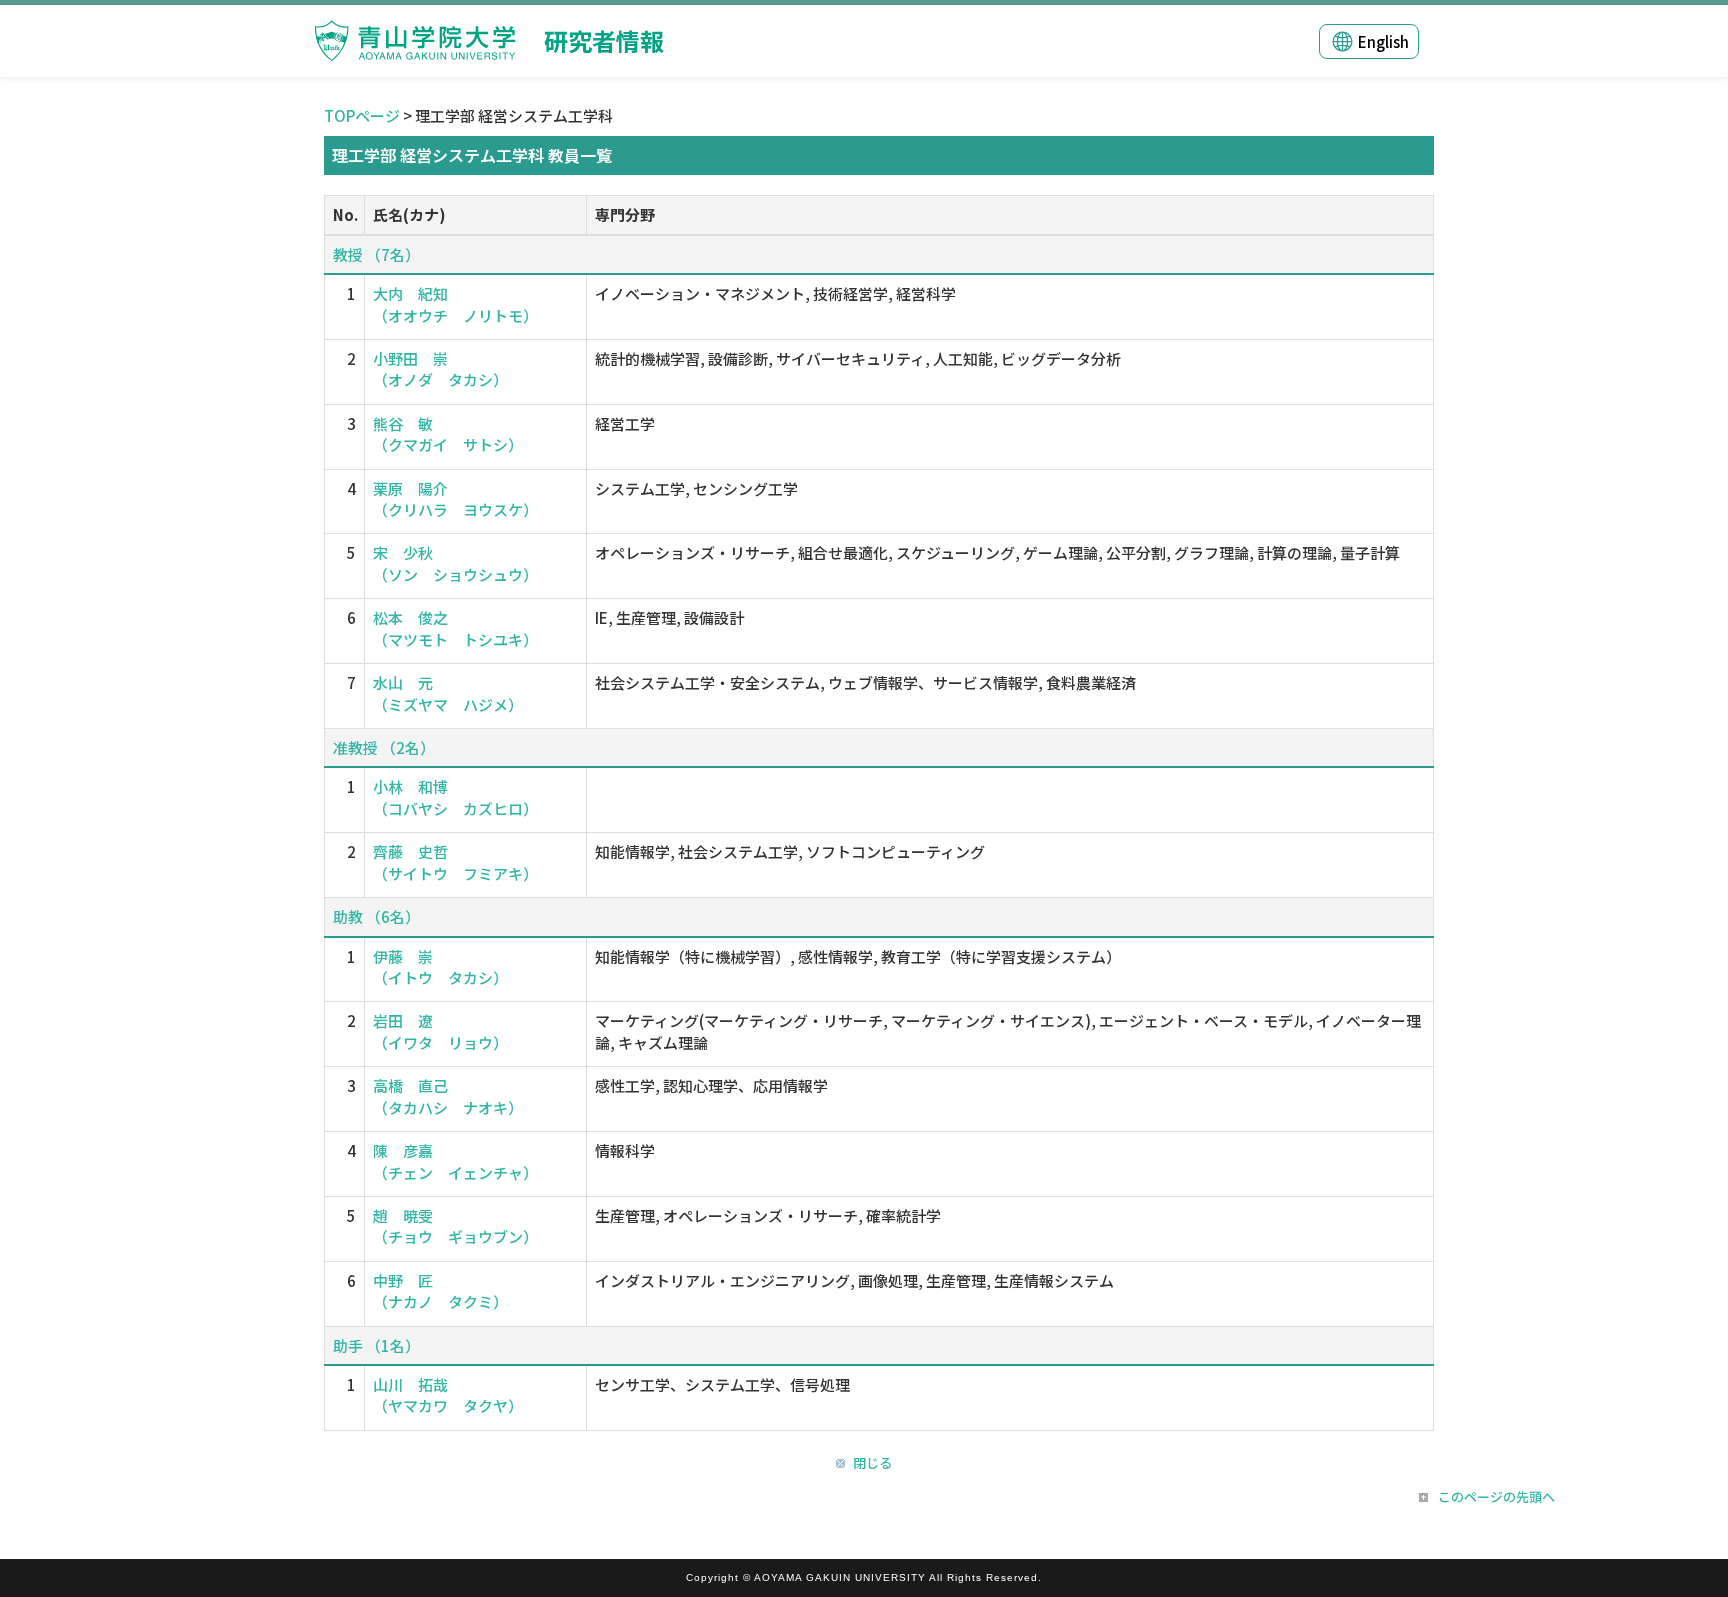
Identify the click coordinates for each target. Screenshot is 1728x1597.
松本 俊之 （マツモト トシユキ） (455, 628)
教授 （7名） (376, 254)
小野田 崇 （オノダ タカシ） (440, 369)
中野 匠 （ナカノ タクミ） (440, 1291)
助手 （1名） (376, 1345)
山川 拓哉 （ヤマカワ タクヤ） (448, 1395)
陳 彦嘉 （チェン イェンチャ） (455, 1161)
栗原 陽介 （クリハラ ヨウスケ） (455, 499)
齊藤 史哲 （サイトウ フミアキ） (455, 862)
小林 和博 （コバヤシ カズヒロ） (455, 797)
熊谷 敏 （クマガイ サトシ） (448, 434)
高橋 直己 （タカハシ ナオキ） (448, 1096)
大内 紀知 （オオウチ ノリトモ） (455, 304)
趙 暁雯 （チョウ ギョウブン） (455, 1226)
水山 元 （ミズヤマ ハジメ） (448, 693)
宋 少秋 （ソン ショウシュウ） (455, 563)
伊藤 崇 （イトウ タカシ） (440, 967)
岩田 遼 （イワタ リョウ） (440, 1031)
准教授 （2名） (384, 747)
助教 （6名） (376, 916)
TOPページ (362, 115)
